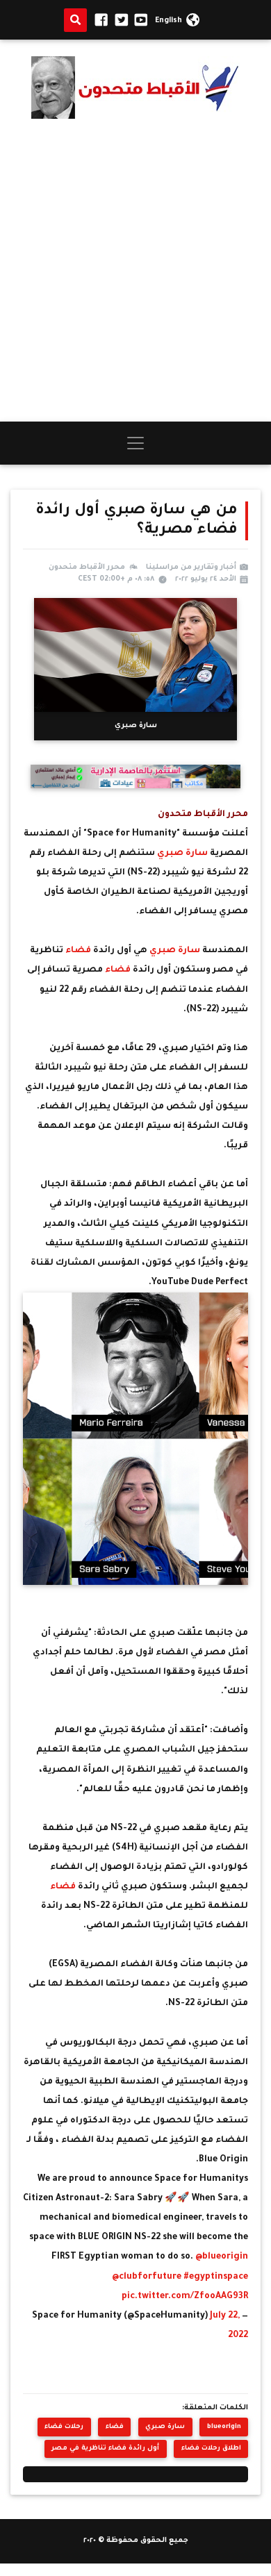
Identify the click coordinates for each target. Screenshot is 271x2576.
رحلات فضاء (64, 2427)
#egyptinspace (216, 2277)
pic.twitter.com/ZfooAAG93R (185, 2297)
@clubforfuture (147, 2277)
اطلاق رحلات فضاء (211, 2449)
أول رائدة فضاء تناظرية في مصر (105, 2449)
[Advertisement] (135, 270)
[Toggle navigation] (135, 443)
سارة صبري (182, 854)
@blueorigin (222, 2257)
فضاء (79, 951)
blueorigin (224, 2427)
